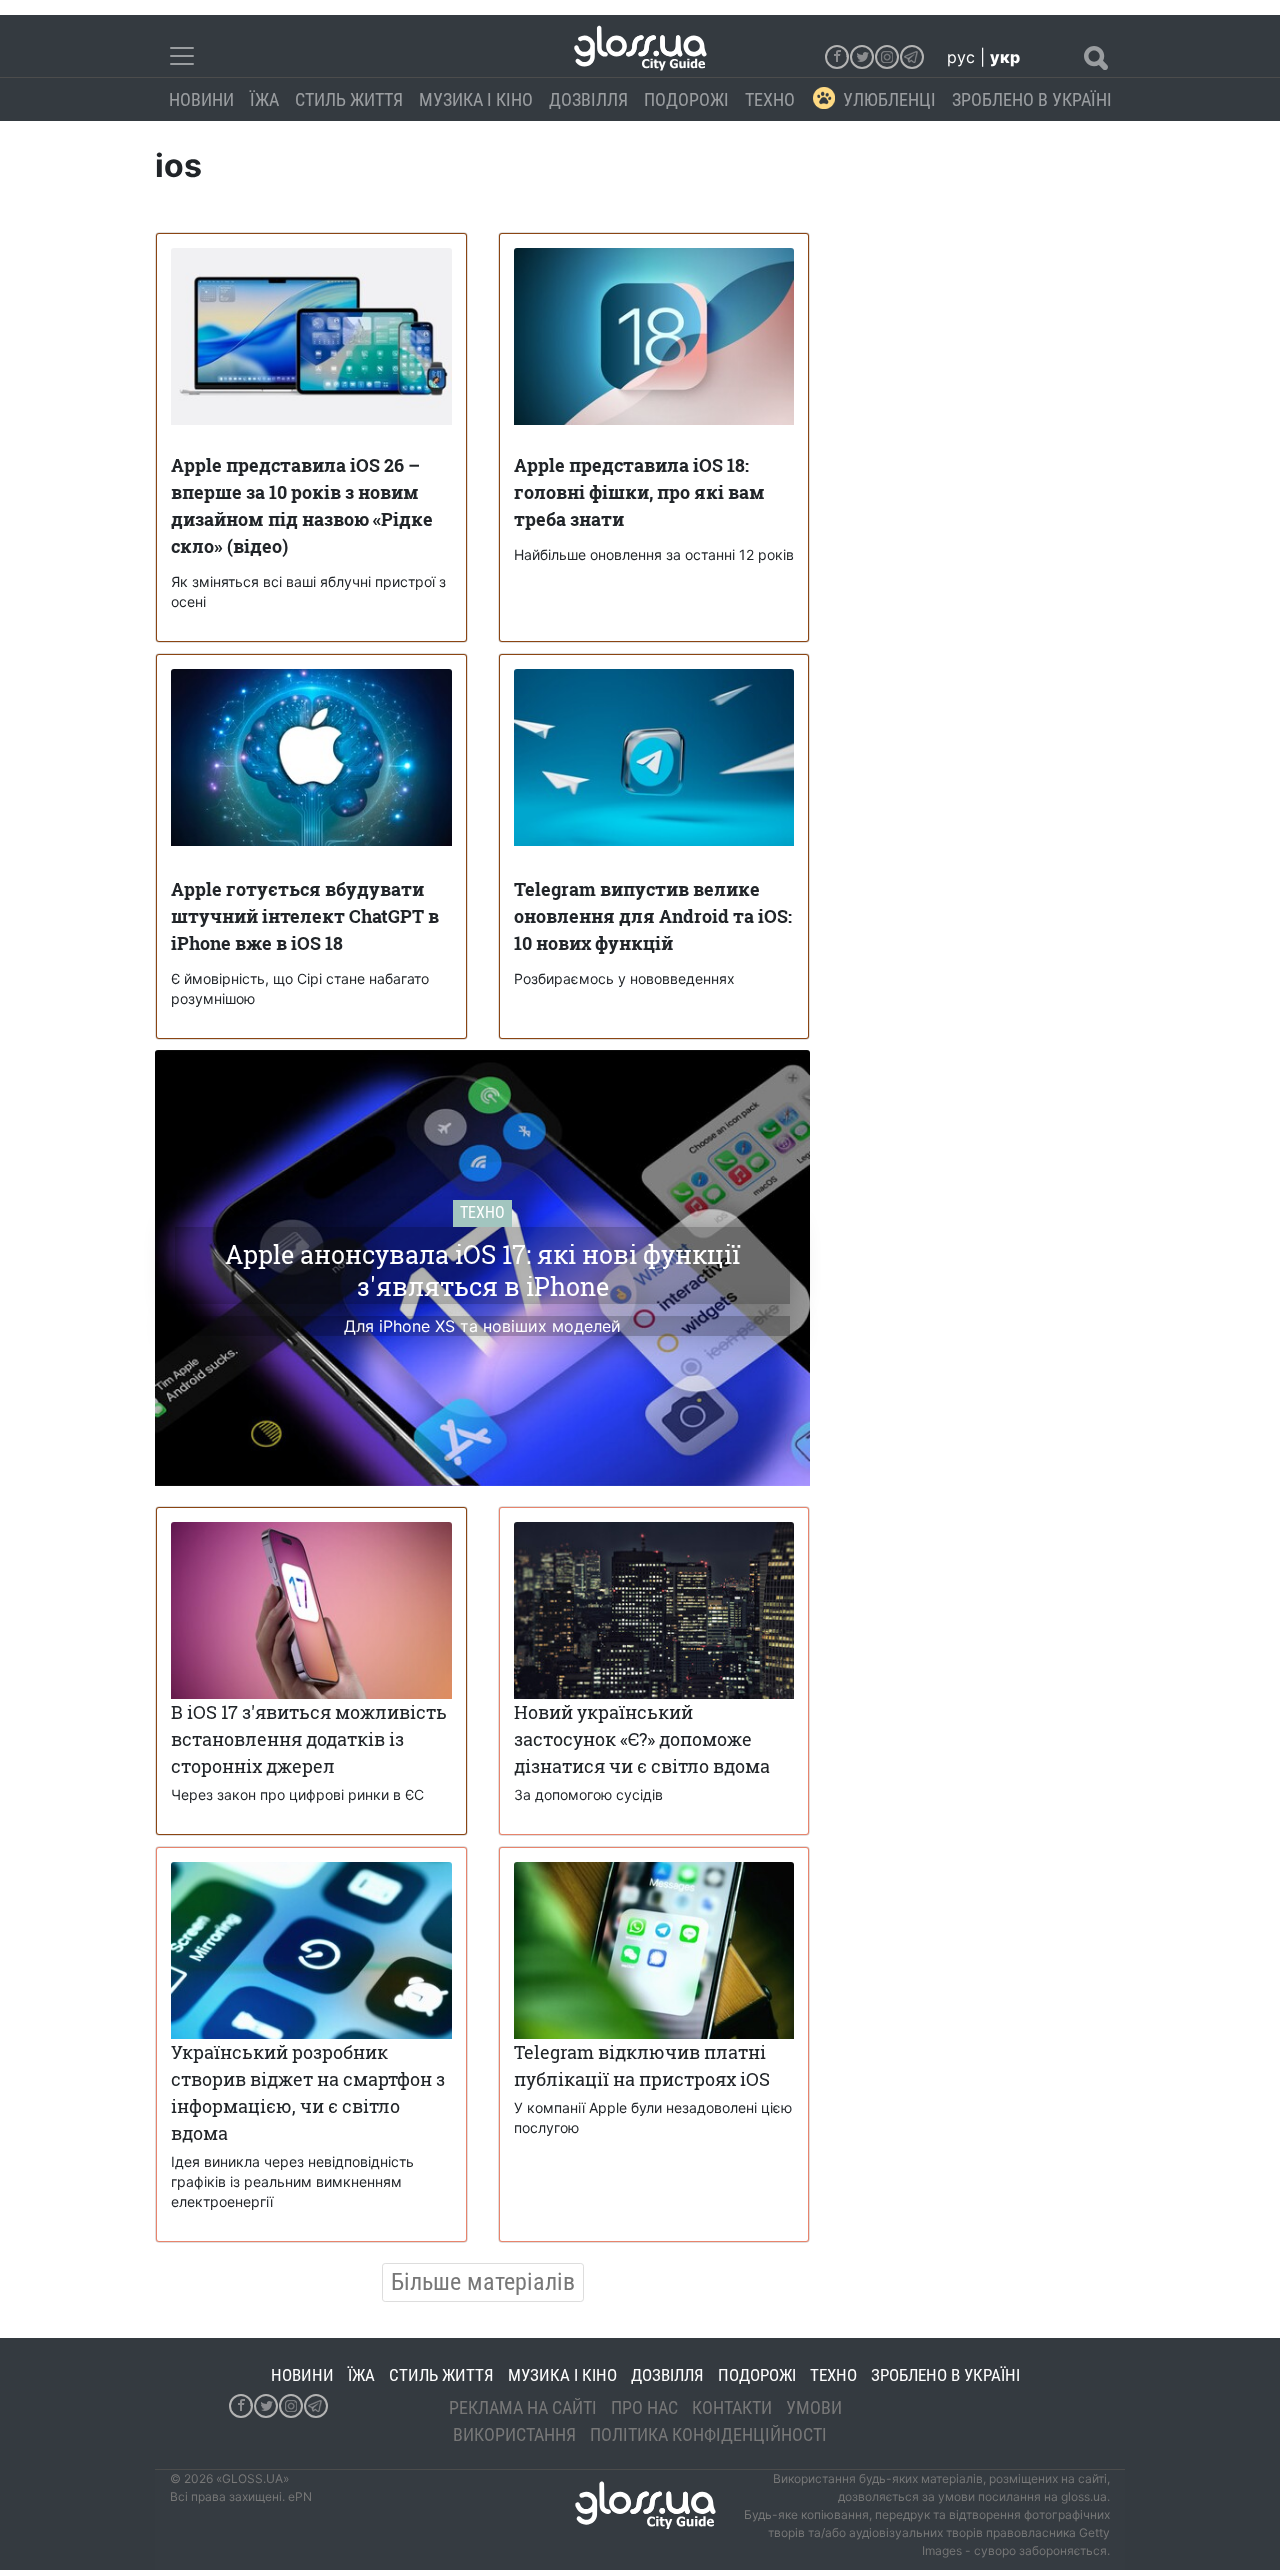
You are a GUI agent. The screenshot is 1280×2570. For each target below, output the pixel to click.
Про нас (644, 2407)
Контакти (732, 2407)
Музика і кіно (476, 99)
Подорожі (686, 99)
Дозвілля (588, 99)
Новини (201, 99)
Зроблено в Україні (1032, 99)
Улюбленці (889, 99)
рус (961, 57)
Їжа (264, 99)
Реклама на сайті (523, 2407)
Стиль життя (349, 99)
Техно (770, 99)
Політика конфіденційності (708, 2434)
